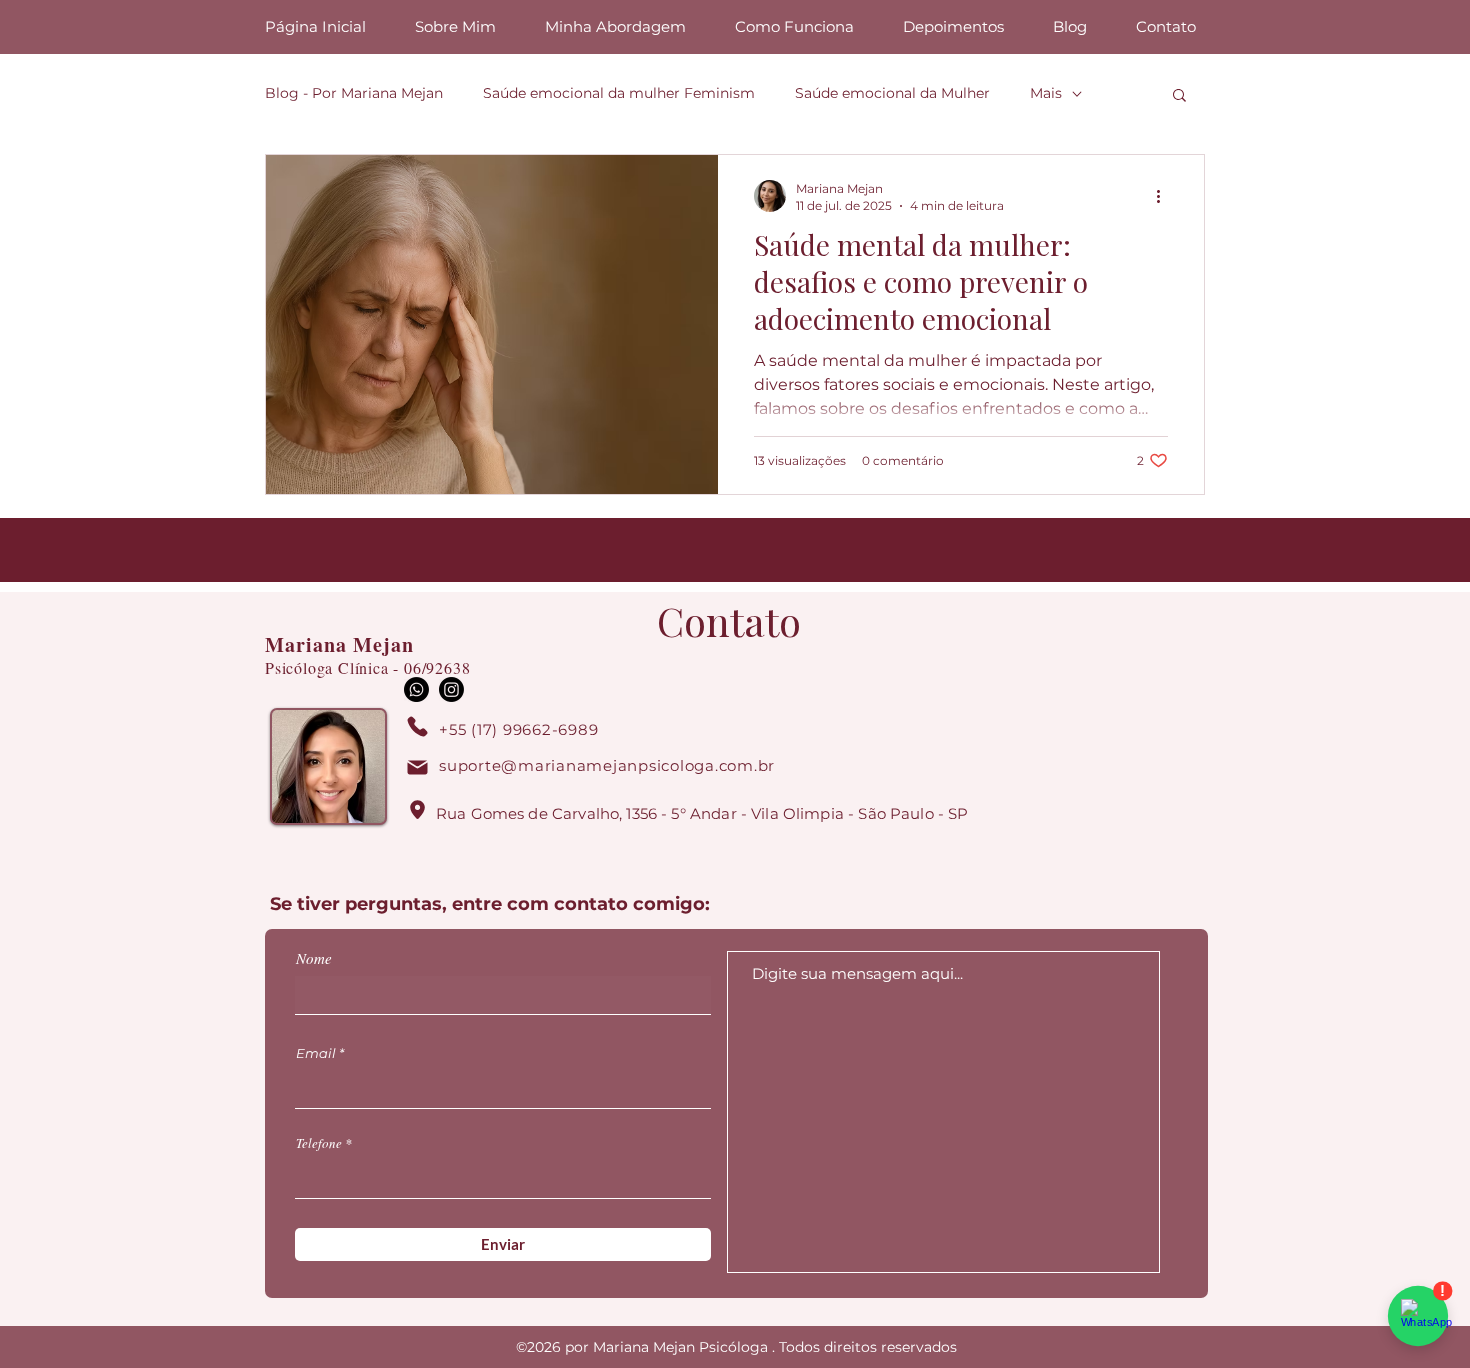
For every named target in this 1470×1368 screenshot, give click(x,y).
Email (316, 1053)
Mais (1046, 93)
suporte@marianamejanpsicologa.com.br (607, 765)
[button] (1179, 96)
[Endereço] (417, 810)
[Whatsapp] (416, 689)
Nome (314, 958)
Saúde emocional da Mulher (892, 93)
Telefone (319, 1143)
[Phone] (417, 727)
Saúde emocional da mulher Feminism (619, 93)
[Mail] (417, 767)
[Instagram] (451, 689)
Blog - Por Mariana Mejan (354, 93)
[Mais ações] (1165, 196)
